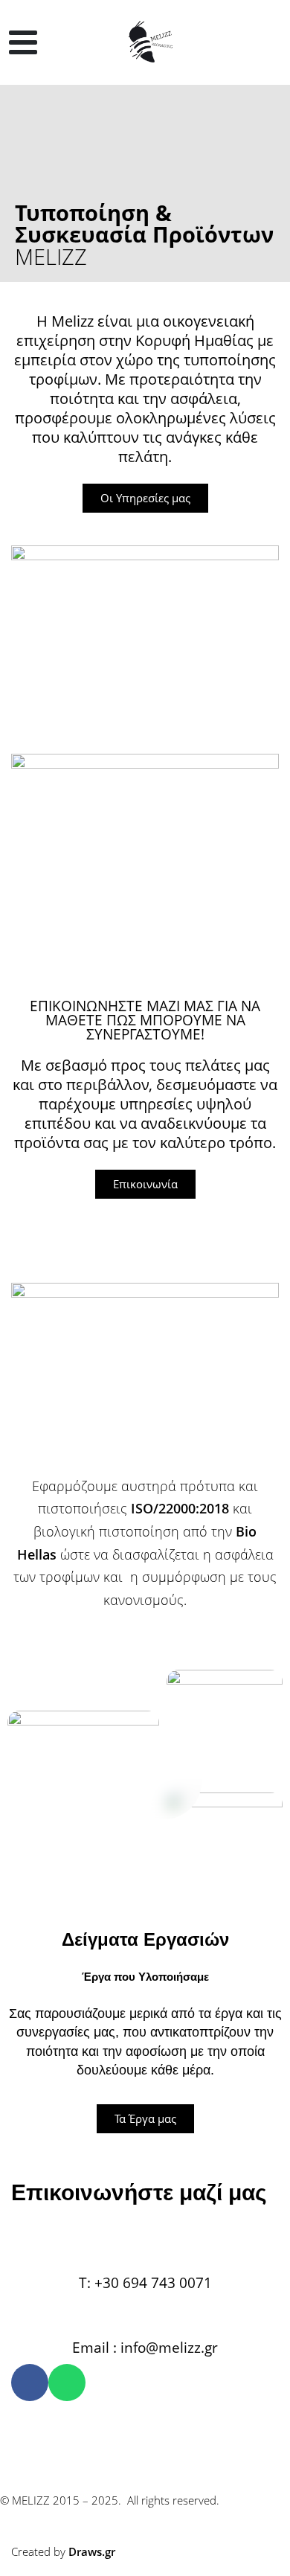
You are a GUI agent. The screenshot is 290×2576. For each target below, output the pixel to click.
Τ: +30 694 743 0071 (145, 2282)
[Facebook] (30, 2383)
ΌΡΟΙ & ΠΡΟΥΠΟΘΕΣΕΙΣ (81, 2429)
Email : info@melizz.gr (145, 2347)
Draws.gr (92, 2551)
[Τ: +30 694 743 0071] (145, 2245)
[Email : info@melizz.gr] (145, 2310)
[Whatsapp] (67, 2383)
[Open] (23, 42)
